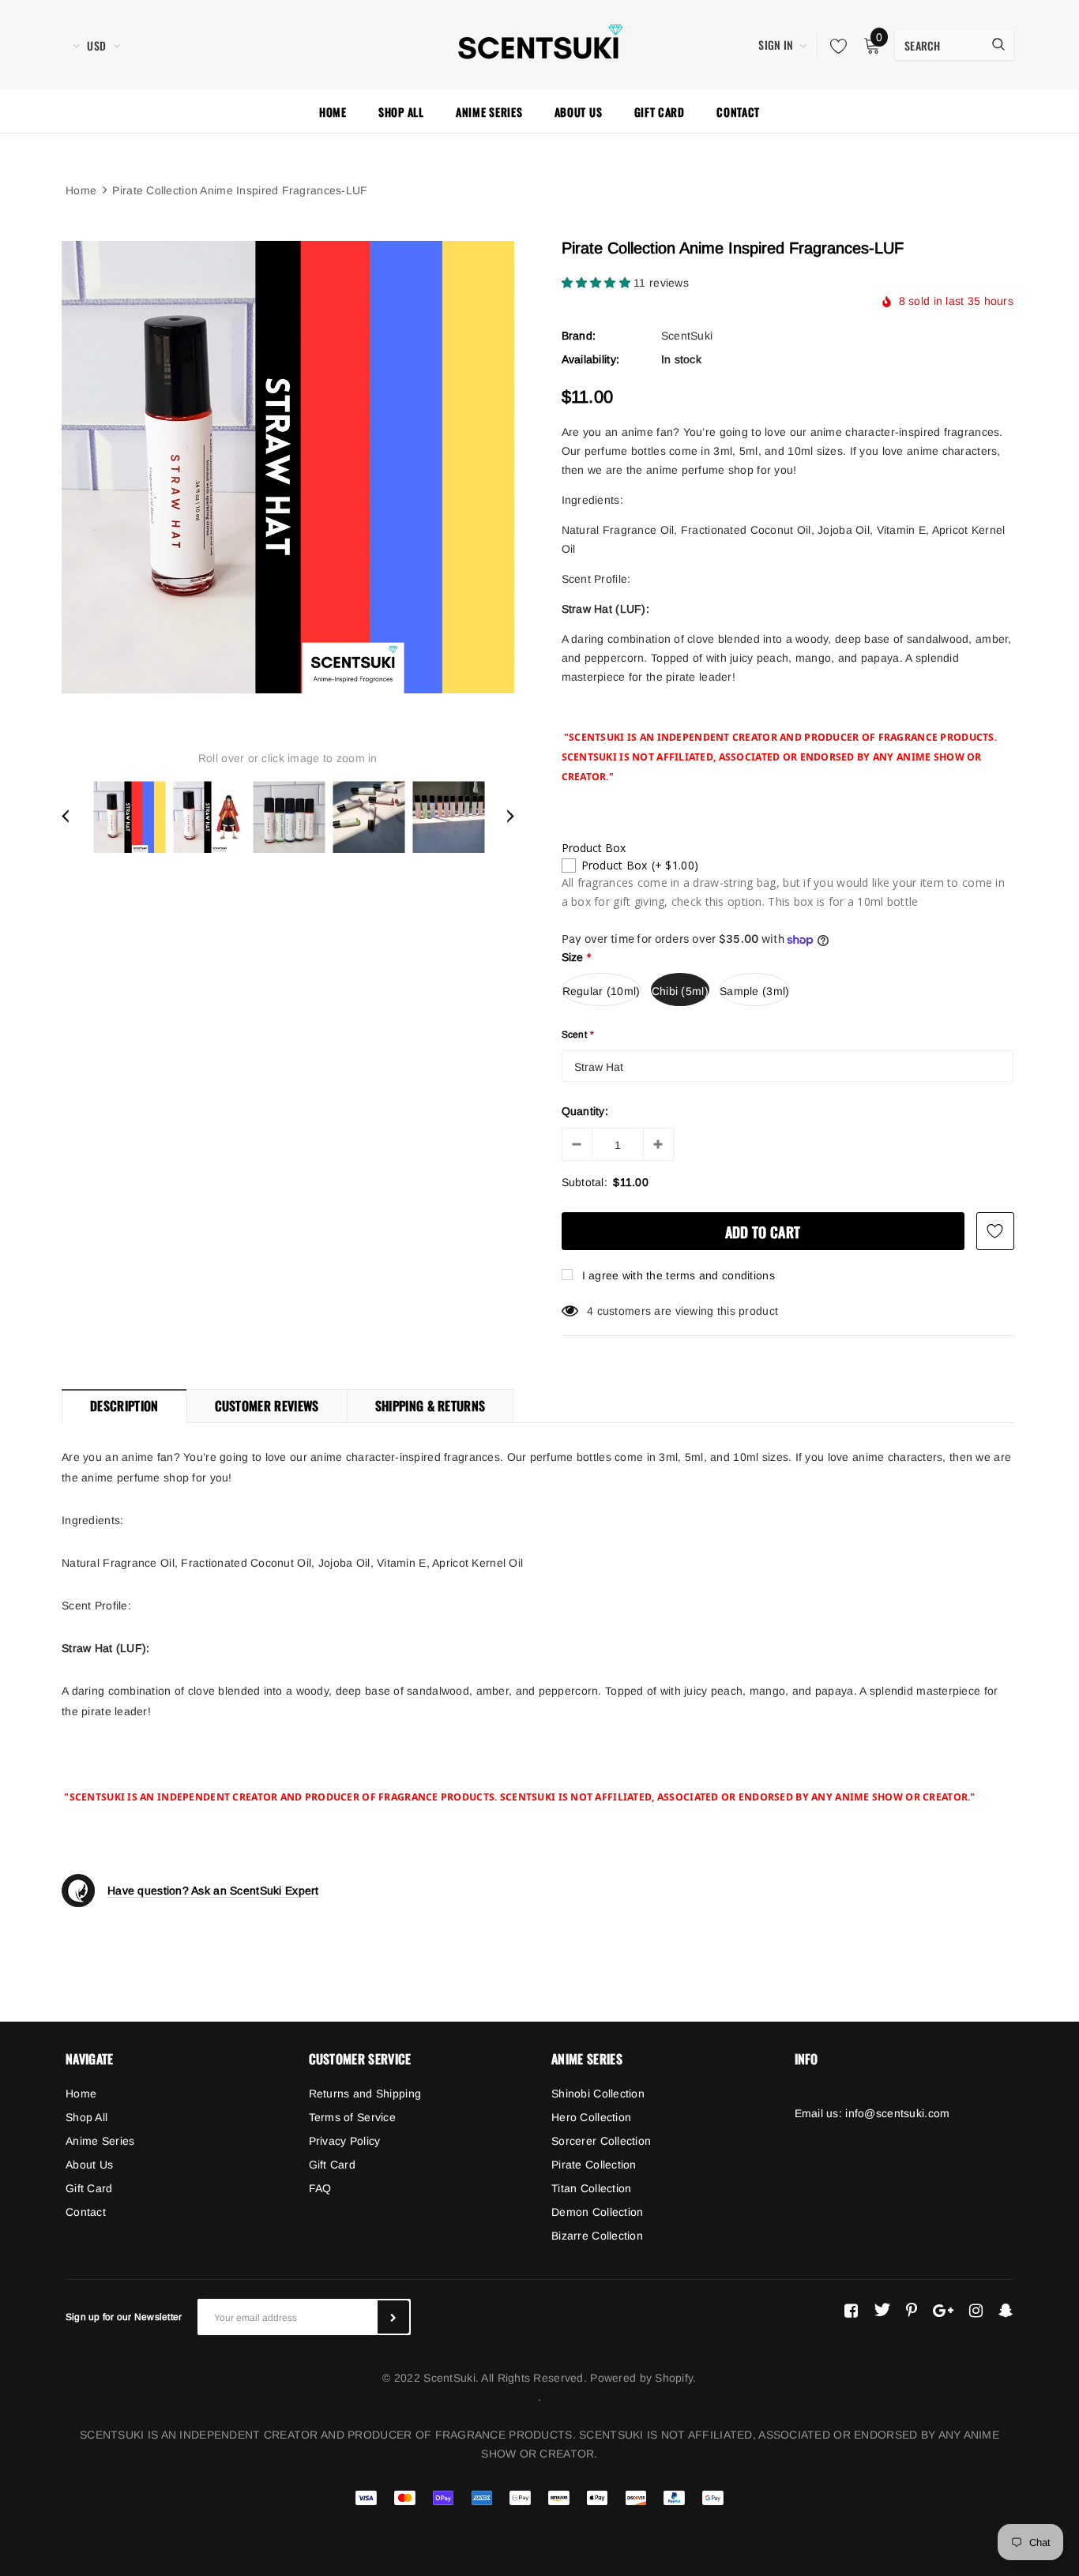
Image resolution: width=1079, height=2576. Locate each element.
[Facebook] (851, 2310)
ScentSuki (687, 336)
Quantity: (585, 1111)
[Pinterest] (912, 2310)
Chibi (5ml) (680, 991)
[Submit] (393, 2317)
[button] (598, 283)
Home (81, 190)
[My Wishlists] (834, 46)
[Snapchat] (1006, 2310)
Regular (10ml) (602, 991)
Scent (578, 1035)
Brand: (579, 336)
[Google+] (943, 2310)
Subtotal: (585, 1182)
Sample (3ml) (754, 991)
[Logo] (540, 43)
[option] (288, 467)
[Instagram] (976, 2310)
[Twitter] (882, 2310)
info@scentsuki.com (897, 2113)
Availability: (591, 359)
